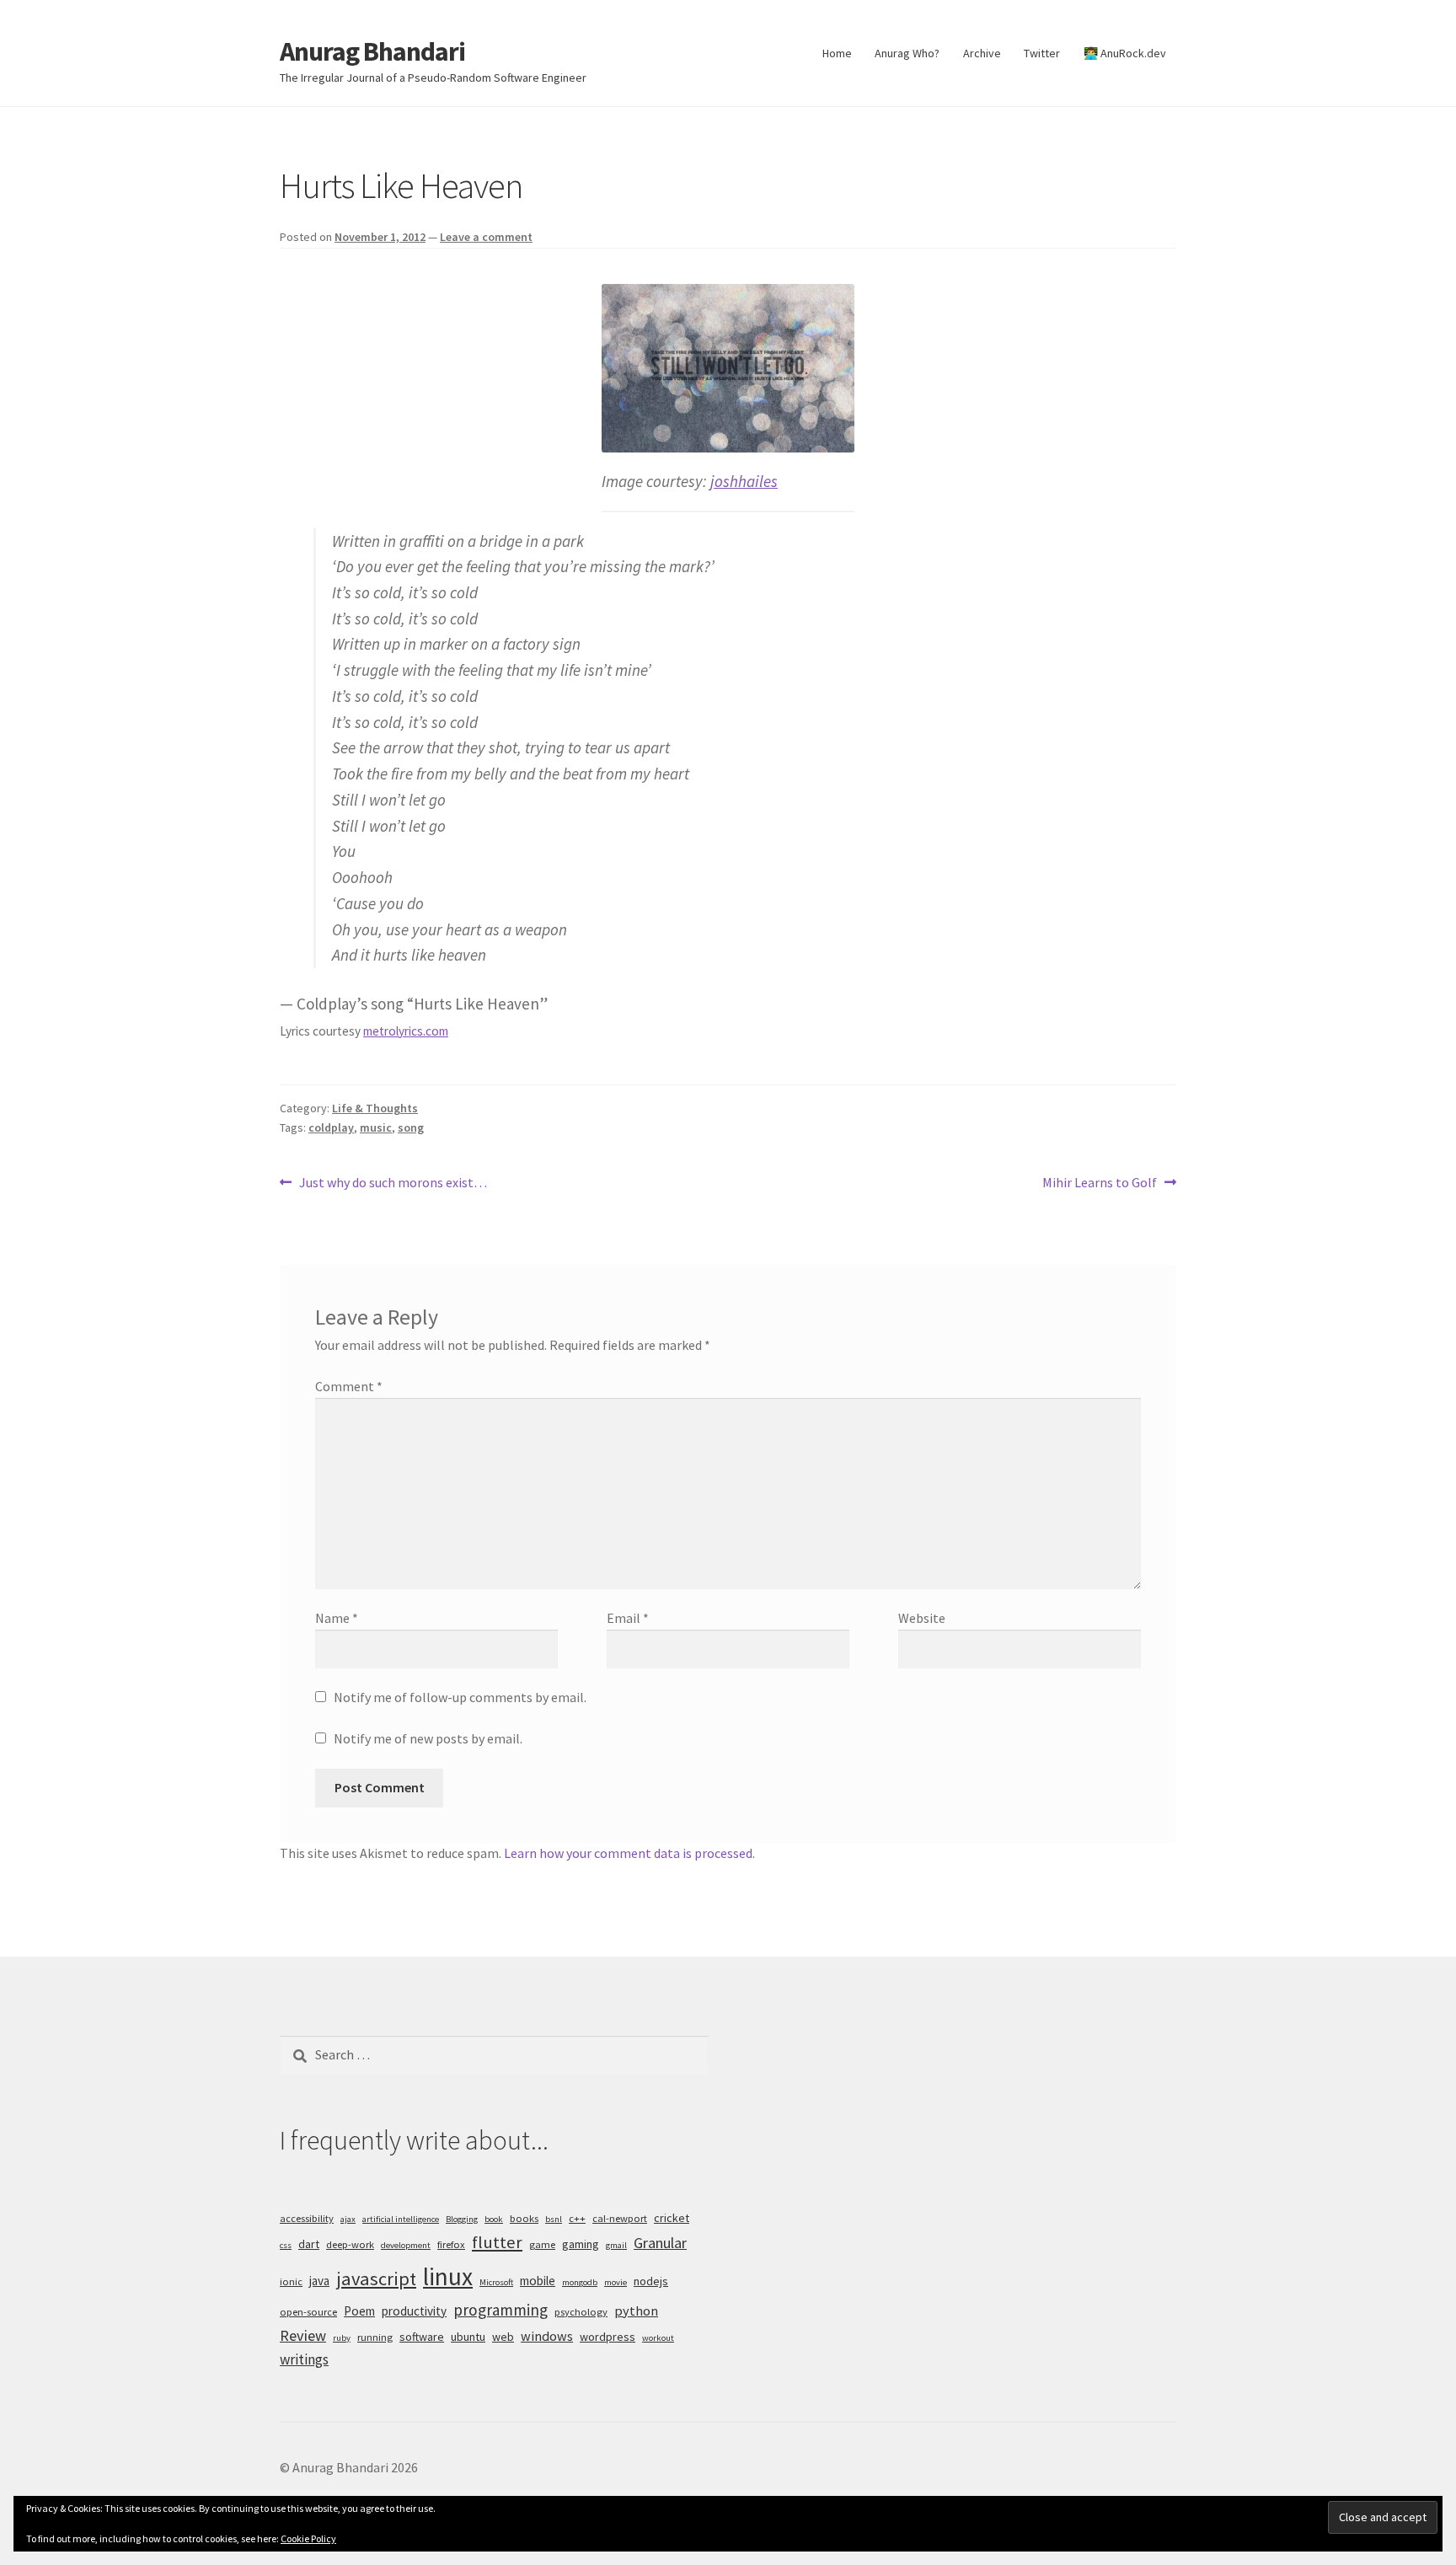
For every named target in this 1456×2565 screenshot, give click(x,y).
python (636, 2311)
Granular (660, 2243)
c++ (577, 2218)
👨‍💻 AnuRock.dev (1125, 53)
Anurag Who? (907, 53)
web (503, 2337)
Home (837, 53)
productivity (414, 2311)
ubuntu (468, 2337)
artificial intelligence (401, 2219)
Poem (359, 2311)
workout (658, 2338)
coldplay (331, 1127)
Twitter (1042, 53)
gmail (616, 2245)
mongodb (580, 2282)
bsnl (554, 2219)
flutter (497, 2242)
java (319, 2281)
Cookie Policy (308, 2538)
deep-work (350, 2244)
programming (500, 2310)
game (542, 2244)
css (286, 2245)
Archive (982, 53)
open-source (308, 2312)
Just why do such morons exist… (393, 1183)
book (494, 2219)
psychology (581, 2312)
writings (304, 2359)
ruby (342, 2338)
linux (448, 2276)
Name (337, 1618)
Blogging (462, 2219)
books (524, 2218)
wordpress (608, 2337)
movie (616, 2282)
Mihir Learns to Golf (1100, 1183)
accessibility (307, 2218)
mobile (538, 2281)
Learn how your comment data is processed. (629, 1853)
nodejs (651, 2281)
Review (303, 2335)
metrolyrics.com (406, 1031)
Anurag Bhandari (372, 51)
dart (309, 2244)
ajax (348, 2219)
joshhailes (744, 481)
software (422, 2337)
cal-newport (620, 2218)
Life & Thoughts (375, 1108)
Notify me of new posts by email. (428, 1738)
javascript (376, 2279)
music (376, 1127)
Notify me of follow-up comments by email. (460, 1697)
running (375, 2337)
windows (547, 2336)
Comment (349, 1386)
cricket (672, 2218)
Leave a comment (486, 237)
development (406, 2245)
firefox (451, 2244)
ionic (291, 2281)
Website (922, 1618)
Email (628, 1618)
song (411, 1127)
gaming (581, 2244)
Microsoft (496, 2282)
